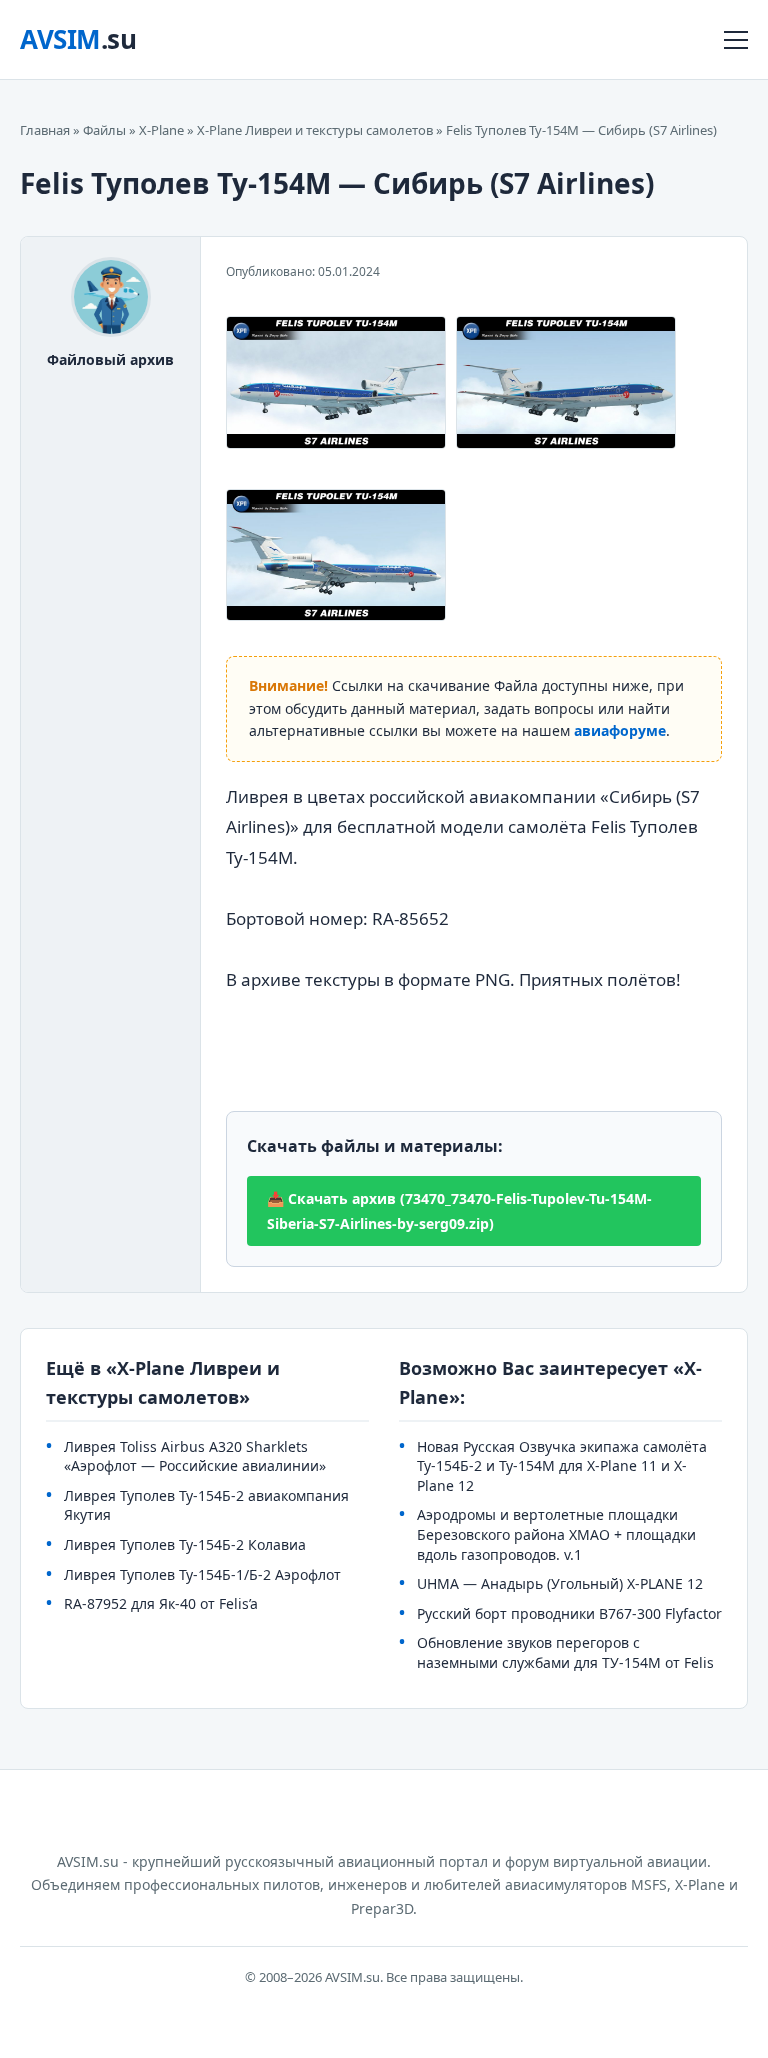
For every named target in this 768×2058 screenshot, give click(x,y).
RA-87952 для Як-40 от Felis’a (161, 1603)
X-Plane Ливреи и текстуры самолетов (315, 130)
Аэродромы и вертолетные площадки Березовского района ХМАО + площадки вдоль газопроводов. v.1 (556, 1534)
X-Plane (161, 130)
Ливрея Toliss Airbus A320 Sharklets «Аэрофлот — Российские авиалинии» (195, 1456)
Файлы (104, 130)
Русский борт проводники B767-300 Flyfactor (569, 1613)
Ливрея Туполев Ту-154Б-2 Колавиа (185, 1544)
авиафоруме (620, 730)
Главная (45, 130)
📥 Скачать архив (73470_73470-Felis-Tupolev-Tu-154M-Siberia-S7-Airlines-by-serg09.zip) (459, 1211)
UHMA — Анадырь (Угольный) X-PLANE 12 (560, 1583)
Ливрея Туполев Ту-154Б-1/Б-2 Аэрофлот (202, 1574)
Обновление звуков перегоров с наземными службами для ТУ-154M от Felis (565, 1652)
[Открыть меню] (736, 40)
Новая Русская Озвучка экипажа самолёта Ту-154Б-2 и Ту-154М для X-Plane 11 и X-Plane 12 (562, 1466)
